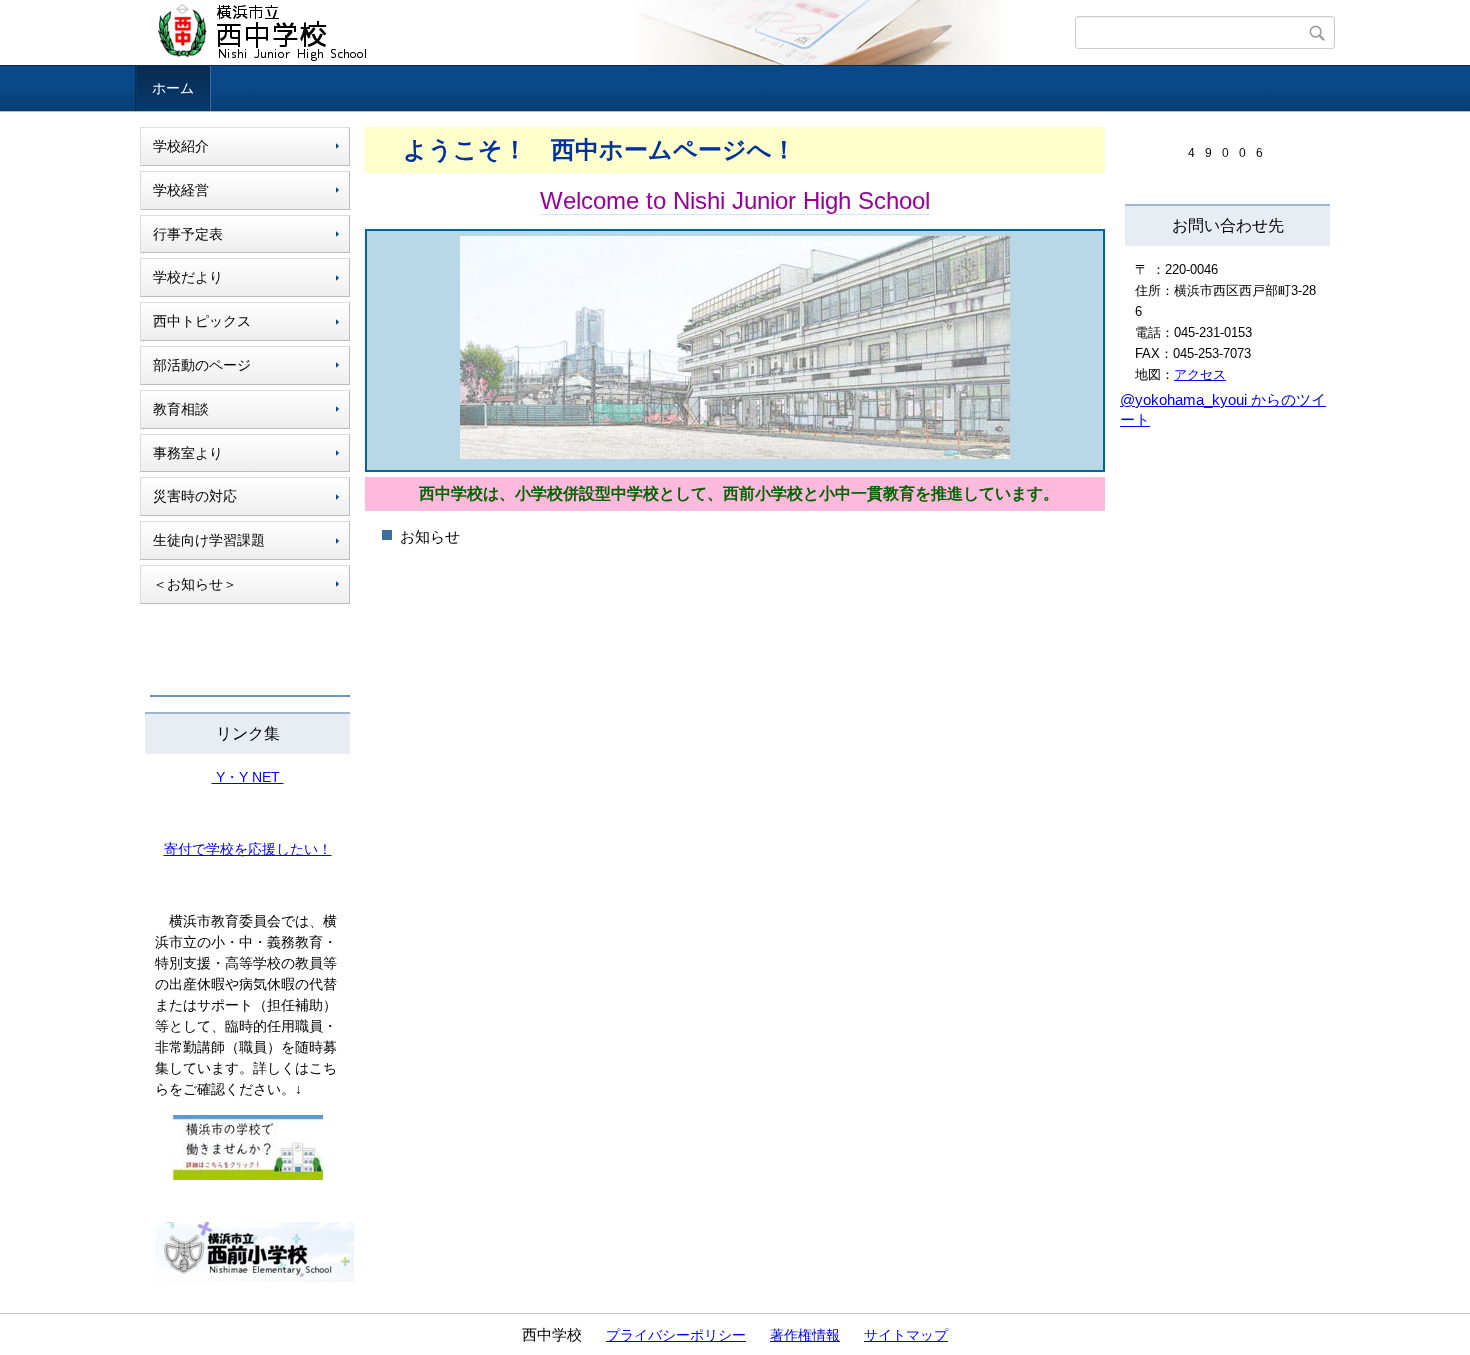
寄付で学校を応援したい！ (248, 849)
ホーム (173, 88)
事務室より (188, 453)
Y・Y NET (248, 777)
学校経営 (181, 190)
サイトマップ (906, 1335)
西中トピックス (202, 321)
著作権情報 (805, 1335)
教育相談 (181, 409)
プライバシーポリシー (676, 1335)
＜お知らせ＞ (195, 584)
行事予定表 (188, 234)
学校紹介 (181, 146)
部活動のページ (202, 365)
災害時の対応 (195, 496)
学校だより (188, 277)
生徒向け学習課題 (209, 540)
